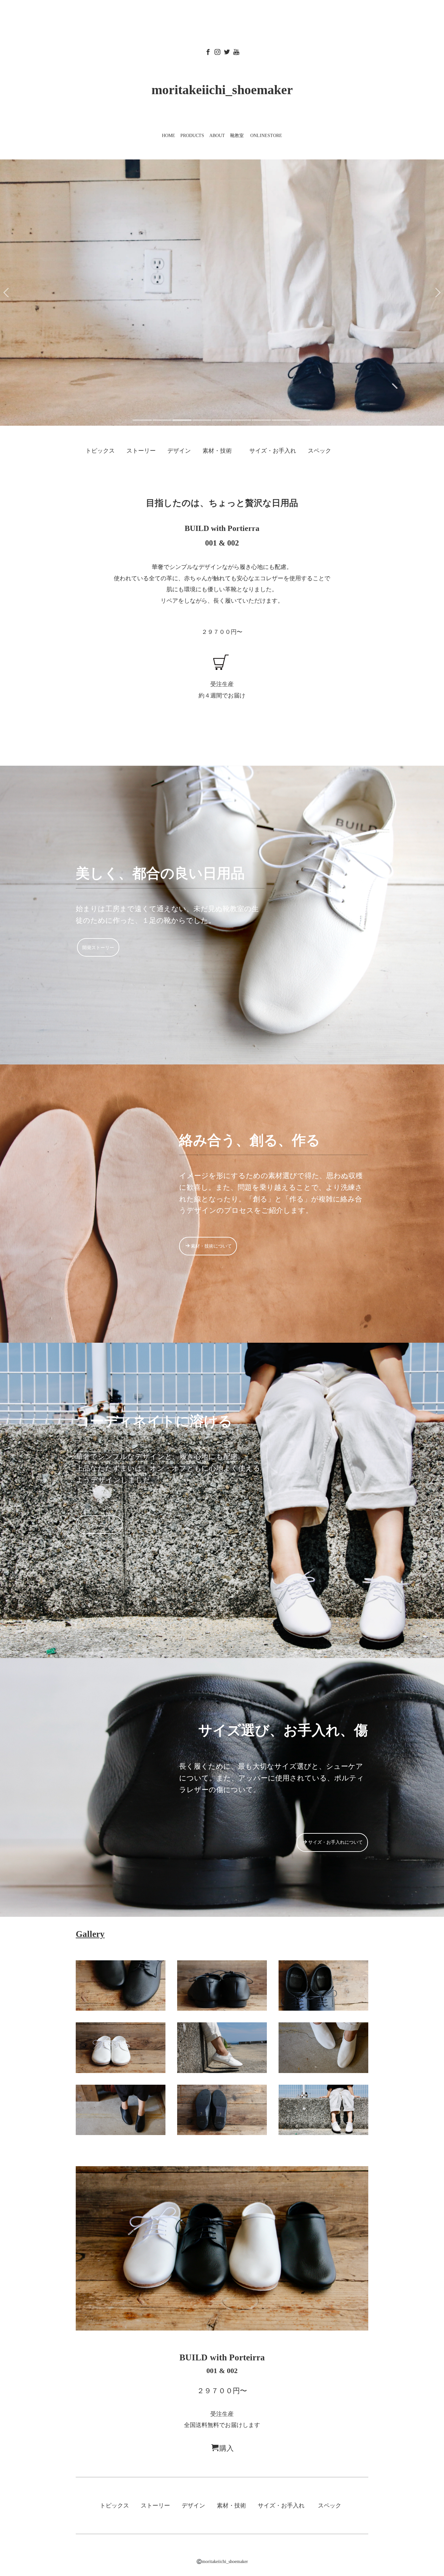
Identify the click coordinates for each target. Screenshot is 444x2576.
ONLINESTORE (266, 136)
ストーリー (141, 451)
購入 (227, 2448)
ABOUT (217, 136)
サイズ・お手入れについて (335, 1842)
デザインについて (99, 1525)
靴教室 (237, 136)
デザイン (179, 451)
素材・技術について (211, 1246)
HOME (169, 136)
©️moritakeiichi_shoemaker (222, 2562)
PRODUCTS (192, 136)
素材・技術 (217, 451)
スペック (320, 451)
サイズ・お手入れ (273, 451)
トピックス (100, 451)
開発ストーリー (98, 947)
